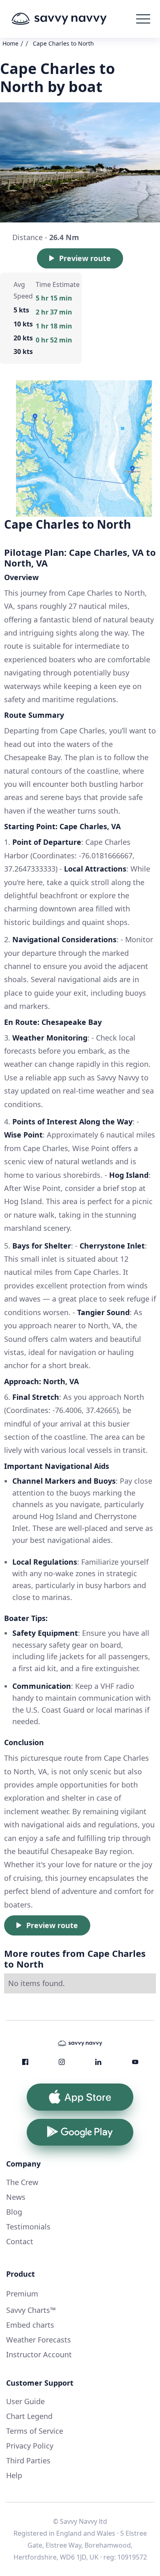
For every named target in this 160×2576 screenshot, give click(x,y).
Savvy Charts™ (31, 2310)
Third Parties (28, 2460)
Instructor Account (39, 2354)
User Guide (25, 2401)
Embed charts (30, 2325)
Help (14, 2475)
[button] (143, 19)
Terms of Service (35, 2431)
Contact (20, 2241)
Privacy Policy (30, 2446)
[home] (71, 19)
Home (10, 43)
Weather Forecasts (39, 2340)
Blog (14, 2212)
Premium (22, 2294)
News (16, 2197)
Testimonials (28, 2227)
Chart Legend (29, 2416)
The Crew (22, 2182)
